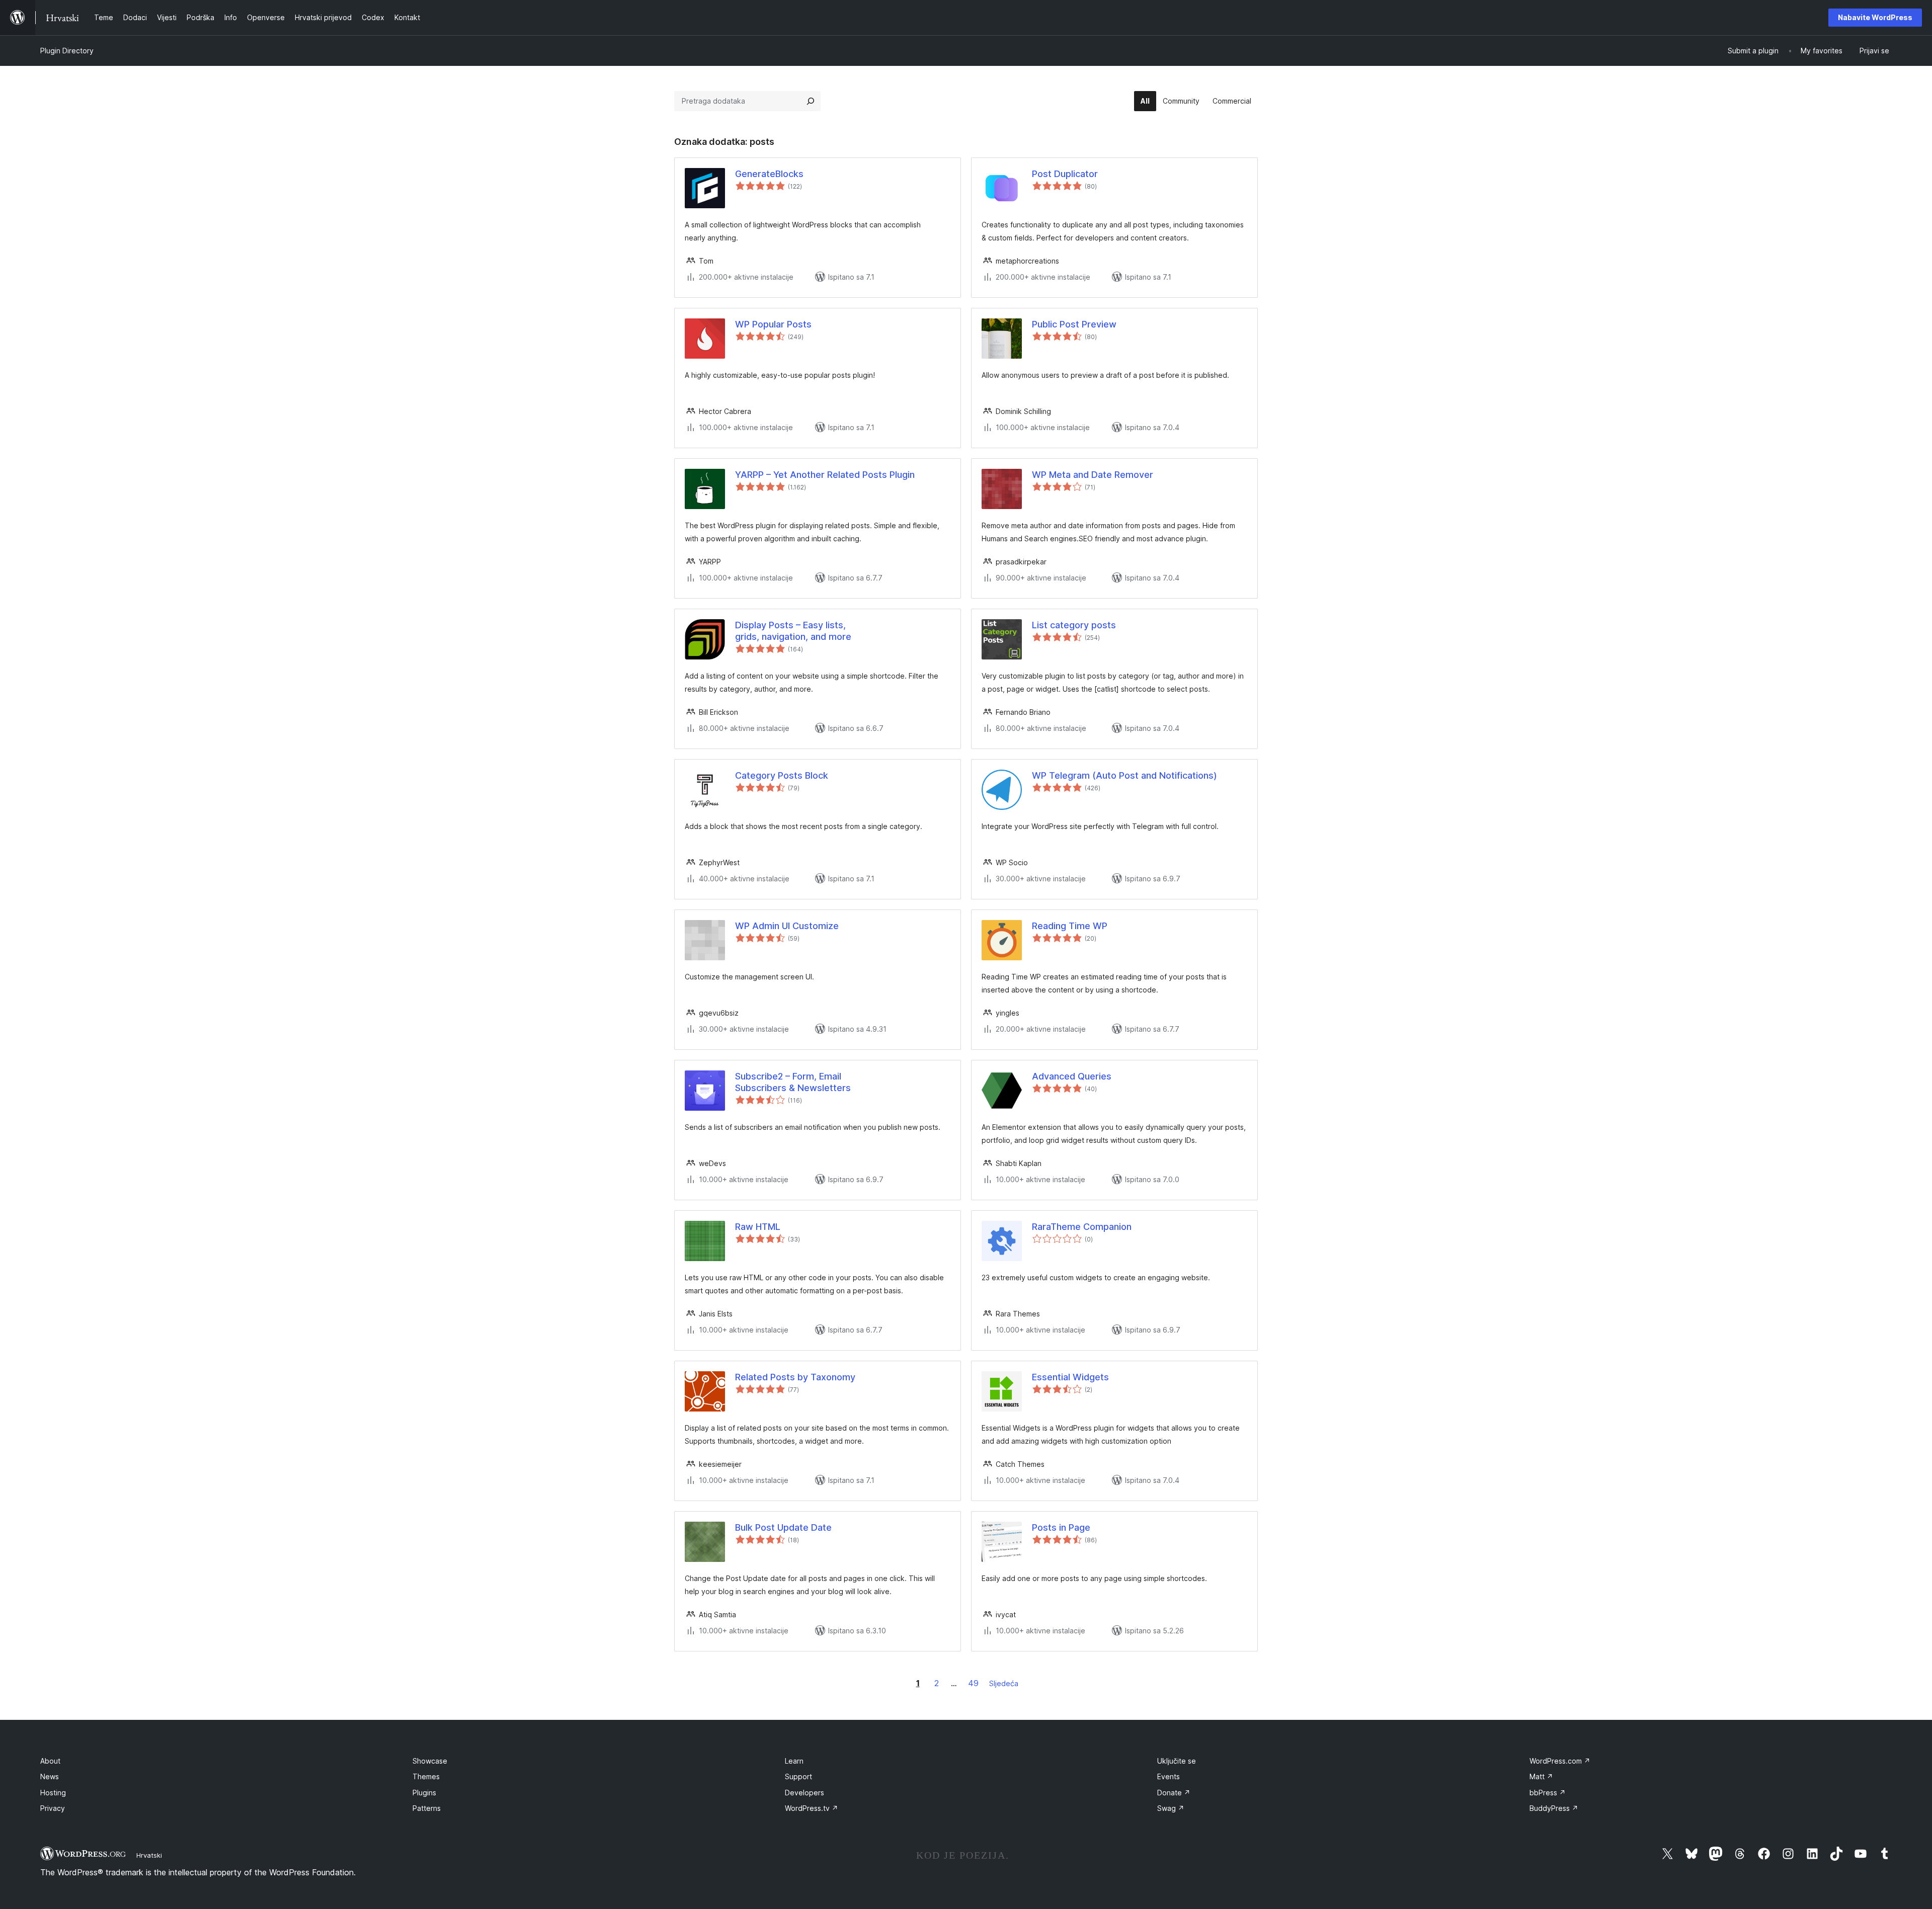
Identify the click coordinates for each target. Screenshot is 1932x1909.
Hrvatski (149, 1855)
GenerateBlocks (769, 174)
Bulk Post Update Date (783, 1527)
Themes (426, 1776)
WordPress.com (1560, 1761)
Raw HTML (758, 1227)
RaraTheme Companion (1082, 1227)
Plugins (424, 1793)
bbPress (1548, 1793)
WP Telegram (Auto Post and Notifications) (1124, 775)
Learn (794, 1761)
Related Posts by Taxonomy (795, 1377)
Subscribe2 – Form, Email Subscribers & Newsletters (793, 1082)
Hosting (53, 1793)
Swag (1171, 1808)
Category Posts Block (782, 775)
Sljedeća (1004, 1683)
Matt (1541, 1776)
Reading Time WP (1070, 926)
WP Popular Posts (773, 324)
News (50, 1776)
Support (798, 1776)
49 (973, 1683)
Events (1169, 1776)
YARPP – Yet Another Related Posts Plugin (825, 475)
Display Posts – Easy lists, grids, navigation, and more (793, 631)
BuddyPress (1554, 1808)
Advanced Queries (1072, 1076)
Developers (804, 1793)
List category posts (1074, 625)
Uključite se (1177, 1761)
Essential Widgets (1070, 1377)
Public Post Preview (1074, 324)
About (50, 1761)
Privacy (53, 1808)
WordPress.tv (812, 1808)
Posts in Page (1061, 1527)
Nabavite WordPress (1875, 17)
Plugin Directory (67, 51)
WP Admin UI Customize (787, 926)
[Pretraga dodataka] (811, 101)
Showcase (430, 1761)
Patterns (427, 1808)
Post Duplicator (1065, 174)
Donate (1174, 1793)
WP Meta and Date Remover (1093, 475)
